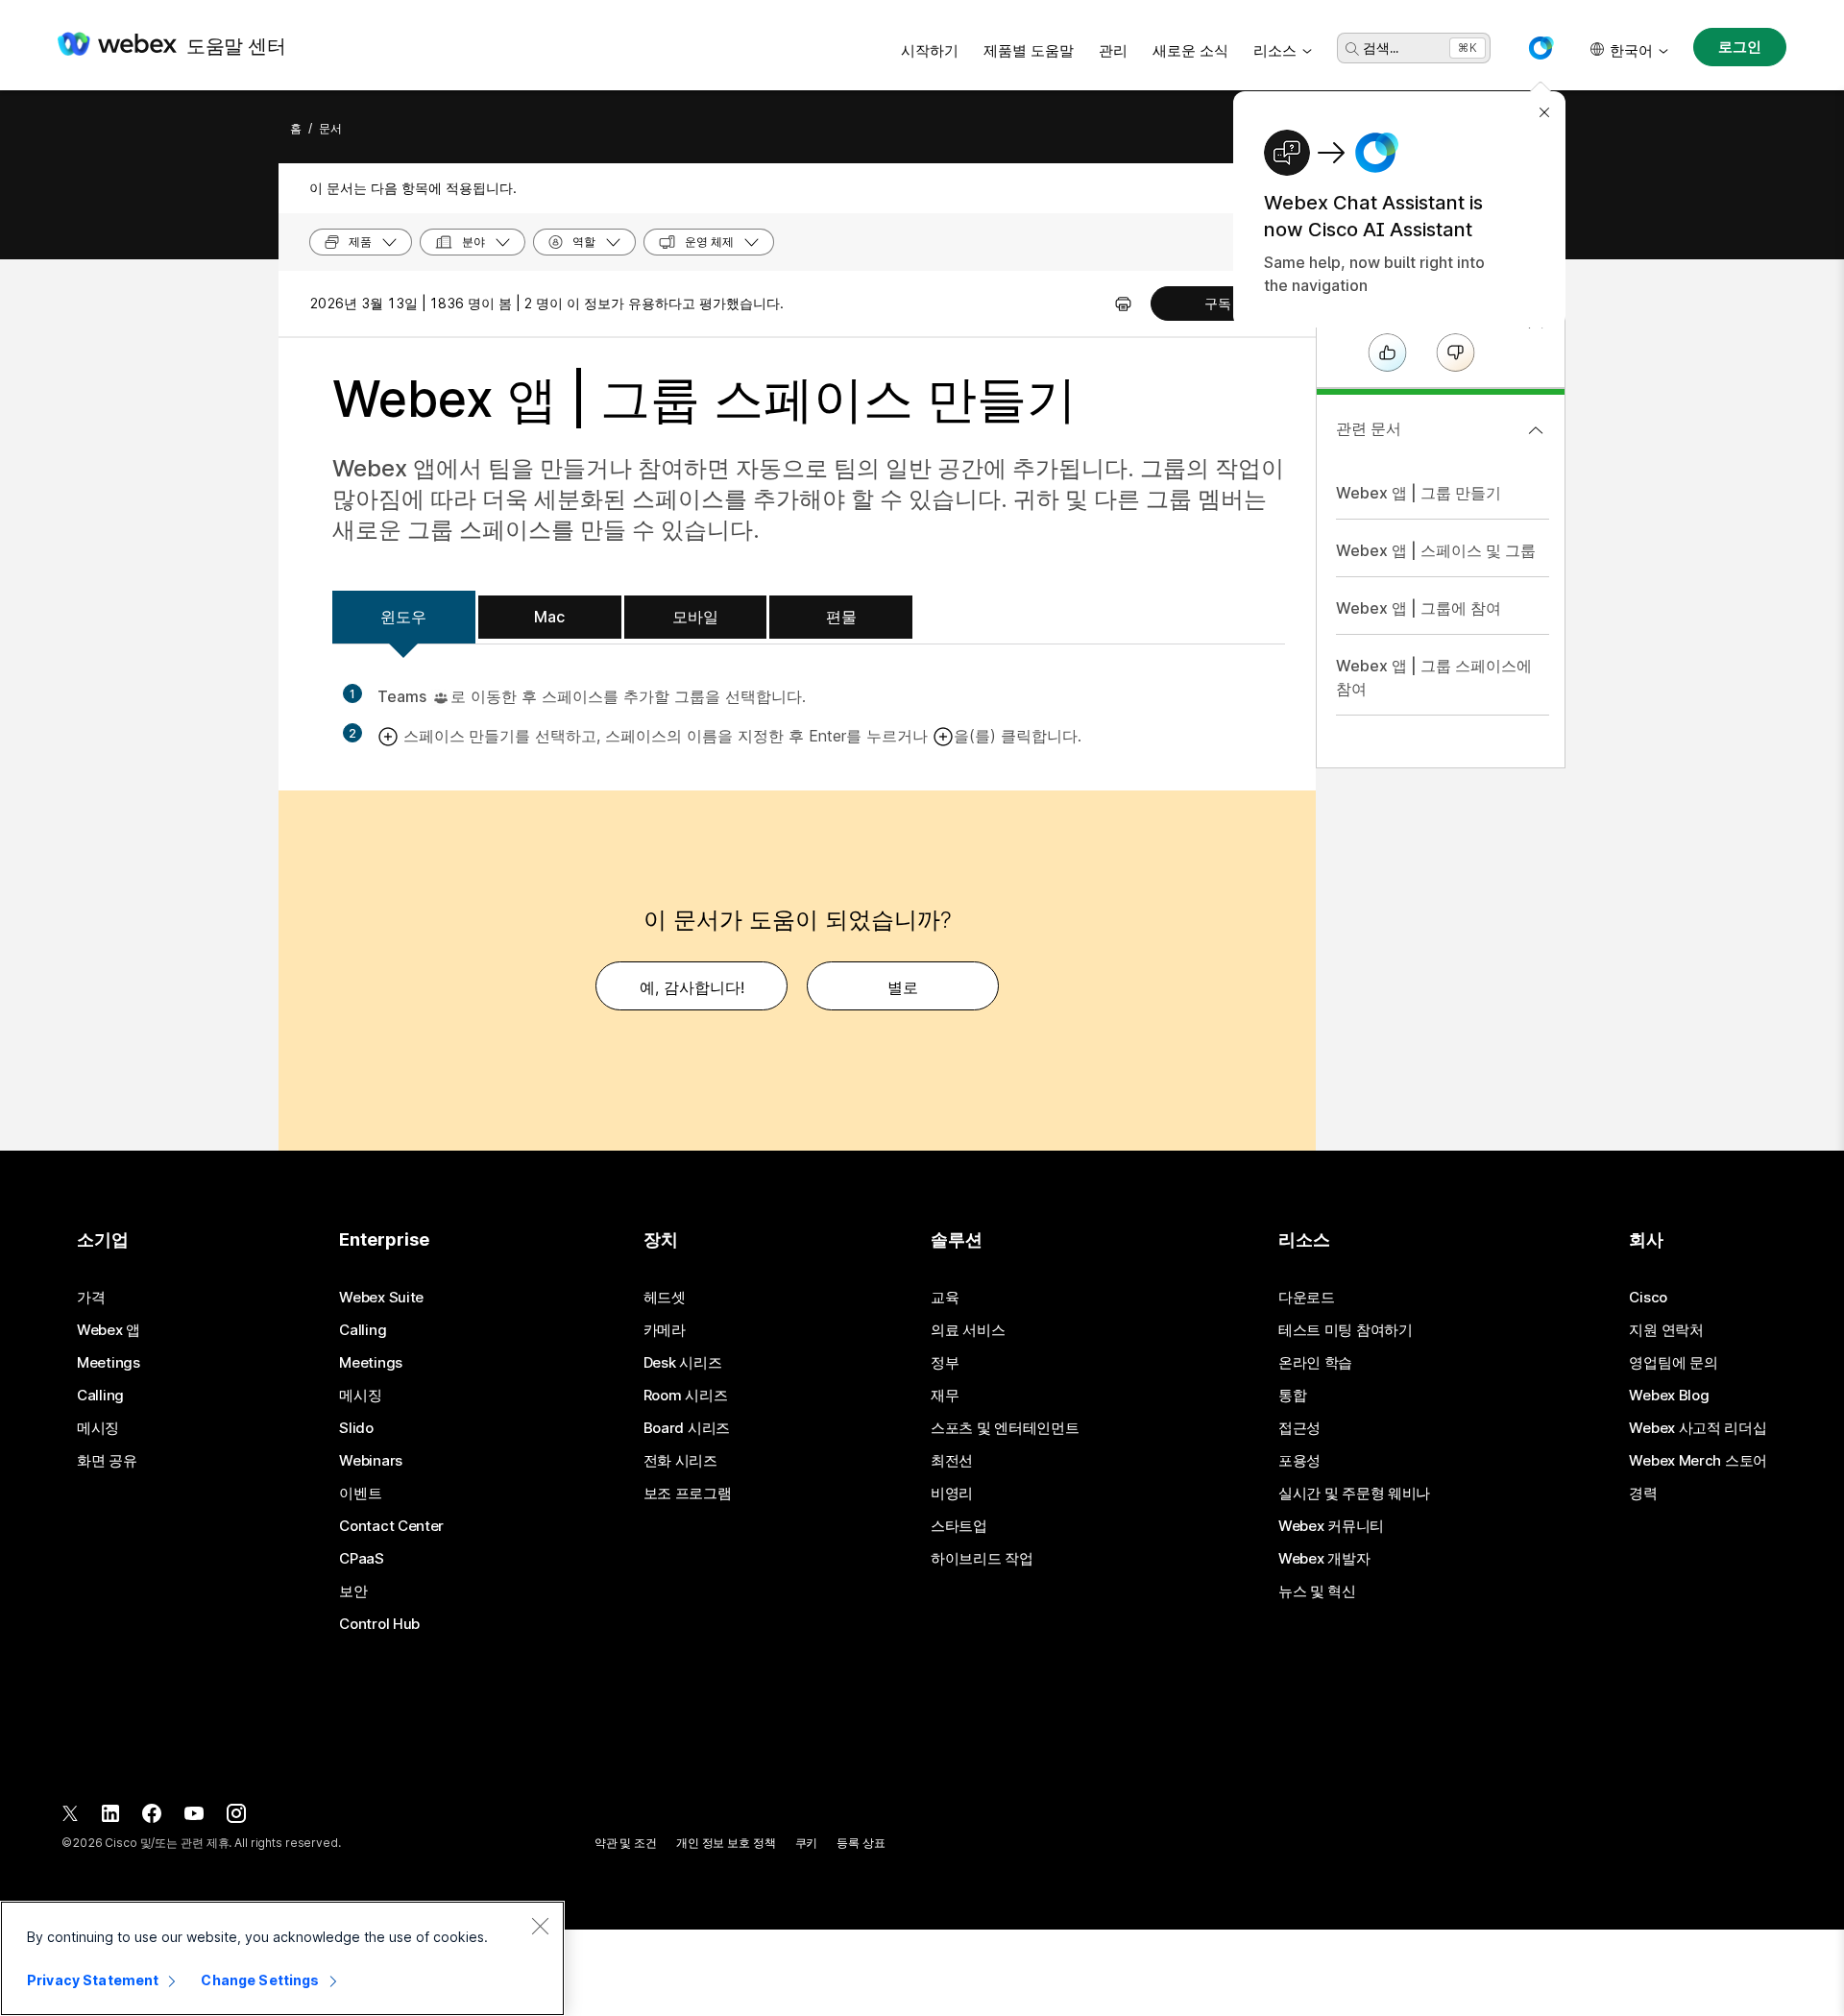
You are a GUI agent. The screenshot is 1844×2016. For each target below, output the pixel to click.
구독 (1218, 303)
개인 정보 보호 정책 (726, 1843)
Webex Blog (1669, 1396)
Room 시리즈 (686, 1396)
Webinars (371, 1461)
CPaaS (362, 1559)
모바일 (695, 617)
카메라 (665, 1330)
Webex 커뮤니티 (1331, 1526)
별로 (903, 987)
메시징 (98, 1428)
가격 (91, 1298)
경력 (1643, 1494)
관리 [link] (1113, 50)
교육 (945, 1298)
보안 (353, 1591)
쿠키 (807, 1843)
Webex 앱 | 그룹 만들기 (1419, 493)
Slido (356, 1428)
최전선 (952, 1461)
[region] (282, 1958)
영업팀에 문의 (1673, 1363)
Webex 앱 (109, 1330)
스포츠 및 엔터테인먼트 (1005, 1428)
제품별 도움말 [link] (1029, 50)
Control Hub (379, 1624)
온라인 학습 (1315, 1363)
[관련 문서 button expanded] (1536, 430)
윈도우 (403, 617)
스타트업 (959, 1526)
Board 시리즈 (687, 1428)
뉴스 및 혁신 (1317, 1591)
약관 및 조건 (626, 1843)
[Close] (540, 1926)
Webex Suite (381, 1298)
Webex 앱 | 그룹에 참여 (1419, 608)
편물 (841, 617)
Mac (549, 617)
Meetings (109, 1363)
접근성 (1299, 1428)
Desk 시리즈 (683, 1363)
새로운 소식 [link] (1190, 50)
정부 (945, 1363)
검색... (1381, 48)
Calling (100, 1396)
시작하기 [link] (930, 50)
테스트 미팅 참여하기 (1346, 1330)
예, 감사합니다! (692, 987)
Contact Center (391, 1526)
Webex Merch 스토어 (1698, 1461)
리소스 (1275, 50)
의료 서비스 (968, 1330)
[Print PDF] (1123, 304)
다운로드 (1307, 1298)
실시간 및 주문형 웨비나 (1354, 1494)
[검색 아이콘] (1352, 49)
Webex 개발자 (1324, 1559)
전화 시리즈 (680, 1461)
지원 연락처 (1666, 1330)
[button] (1541, 48)
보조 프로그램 (688, 1494)
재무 (945, 1396)
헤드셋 (665, 1298)
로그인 (1740, 47)
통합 (1292, 1396)
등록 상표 (861, 1843)
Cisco (1648, 1298)
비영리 (952, 1494)
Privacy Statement (93, 1980)
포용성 (1299, 1461)
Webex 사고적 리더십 (1698, 1428)
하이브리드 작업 (982, 1559)
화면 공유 (107, 1461)
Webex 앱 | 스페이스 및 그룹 (1436, 550)
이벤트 (360, 1494)
